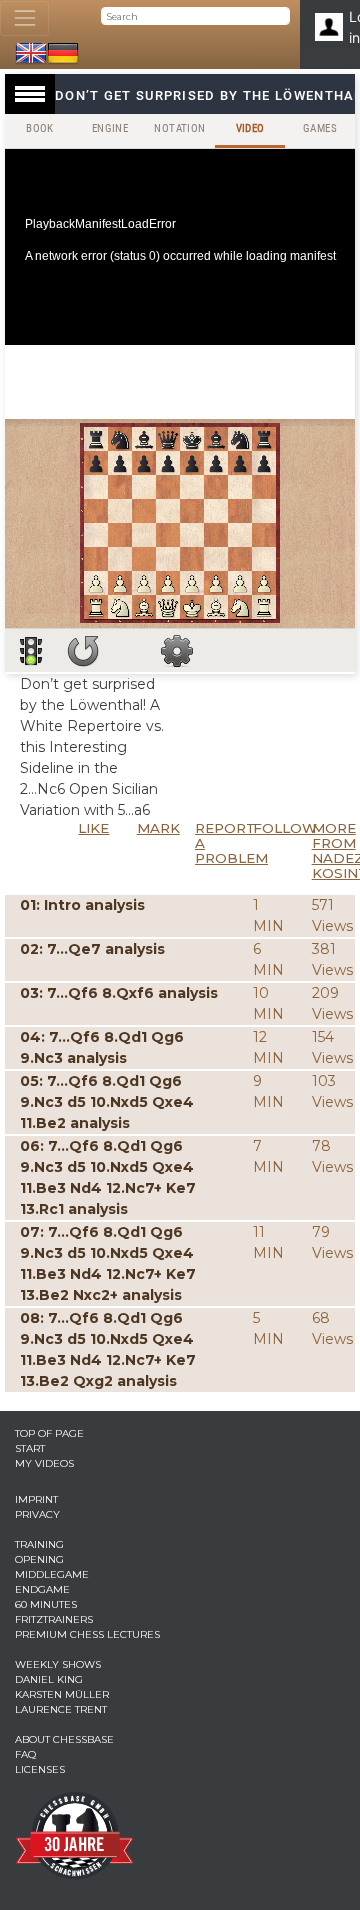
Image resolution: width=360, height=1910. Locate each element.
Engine (110, 128)
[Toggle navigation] (24, 18)
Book (40, 128)
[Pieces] (177, 651)
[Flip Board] (83, 651)
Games (320, 128)
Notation (179, 128)
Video (250, 128)
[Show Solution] (31, 651)
